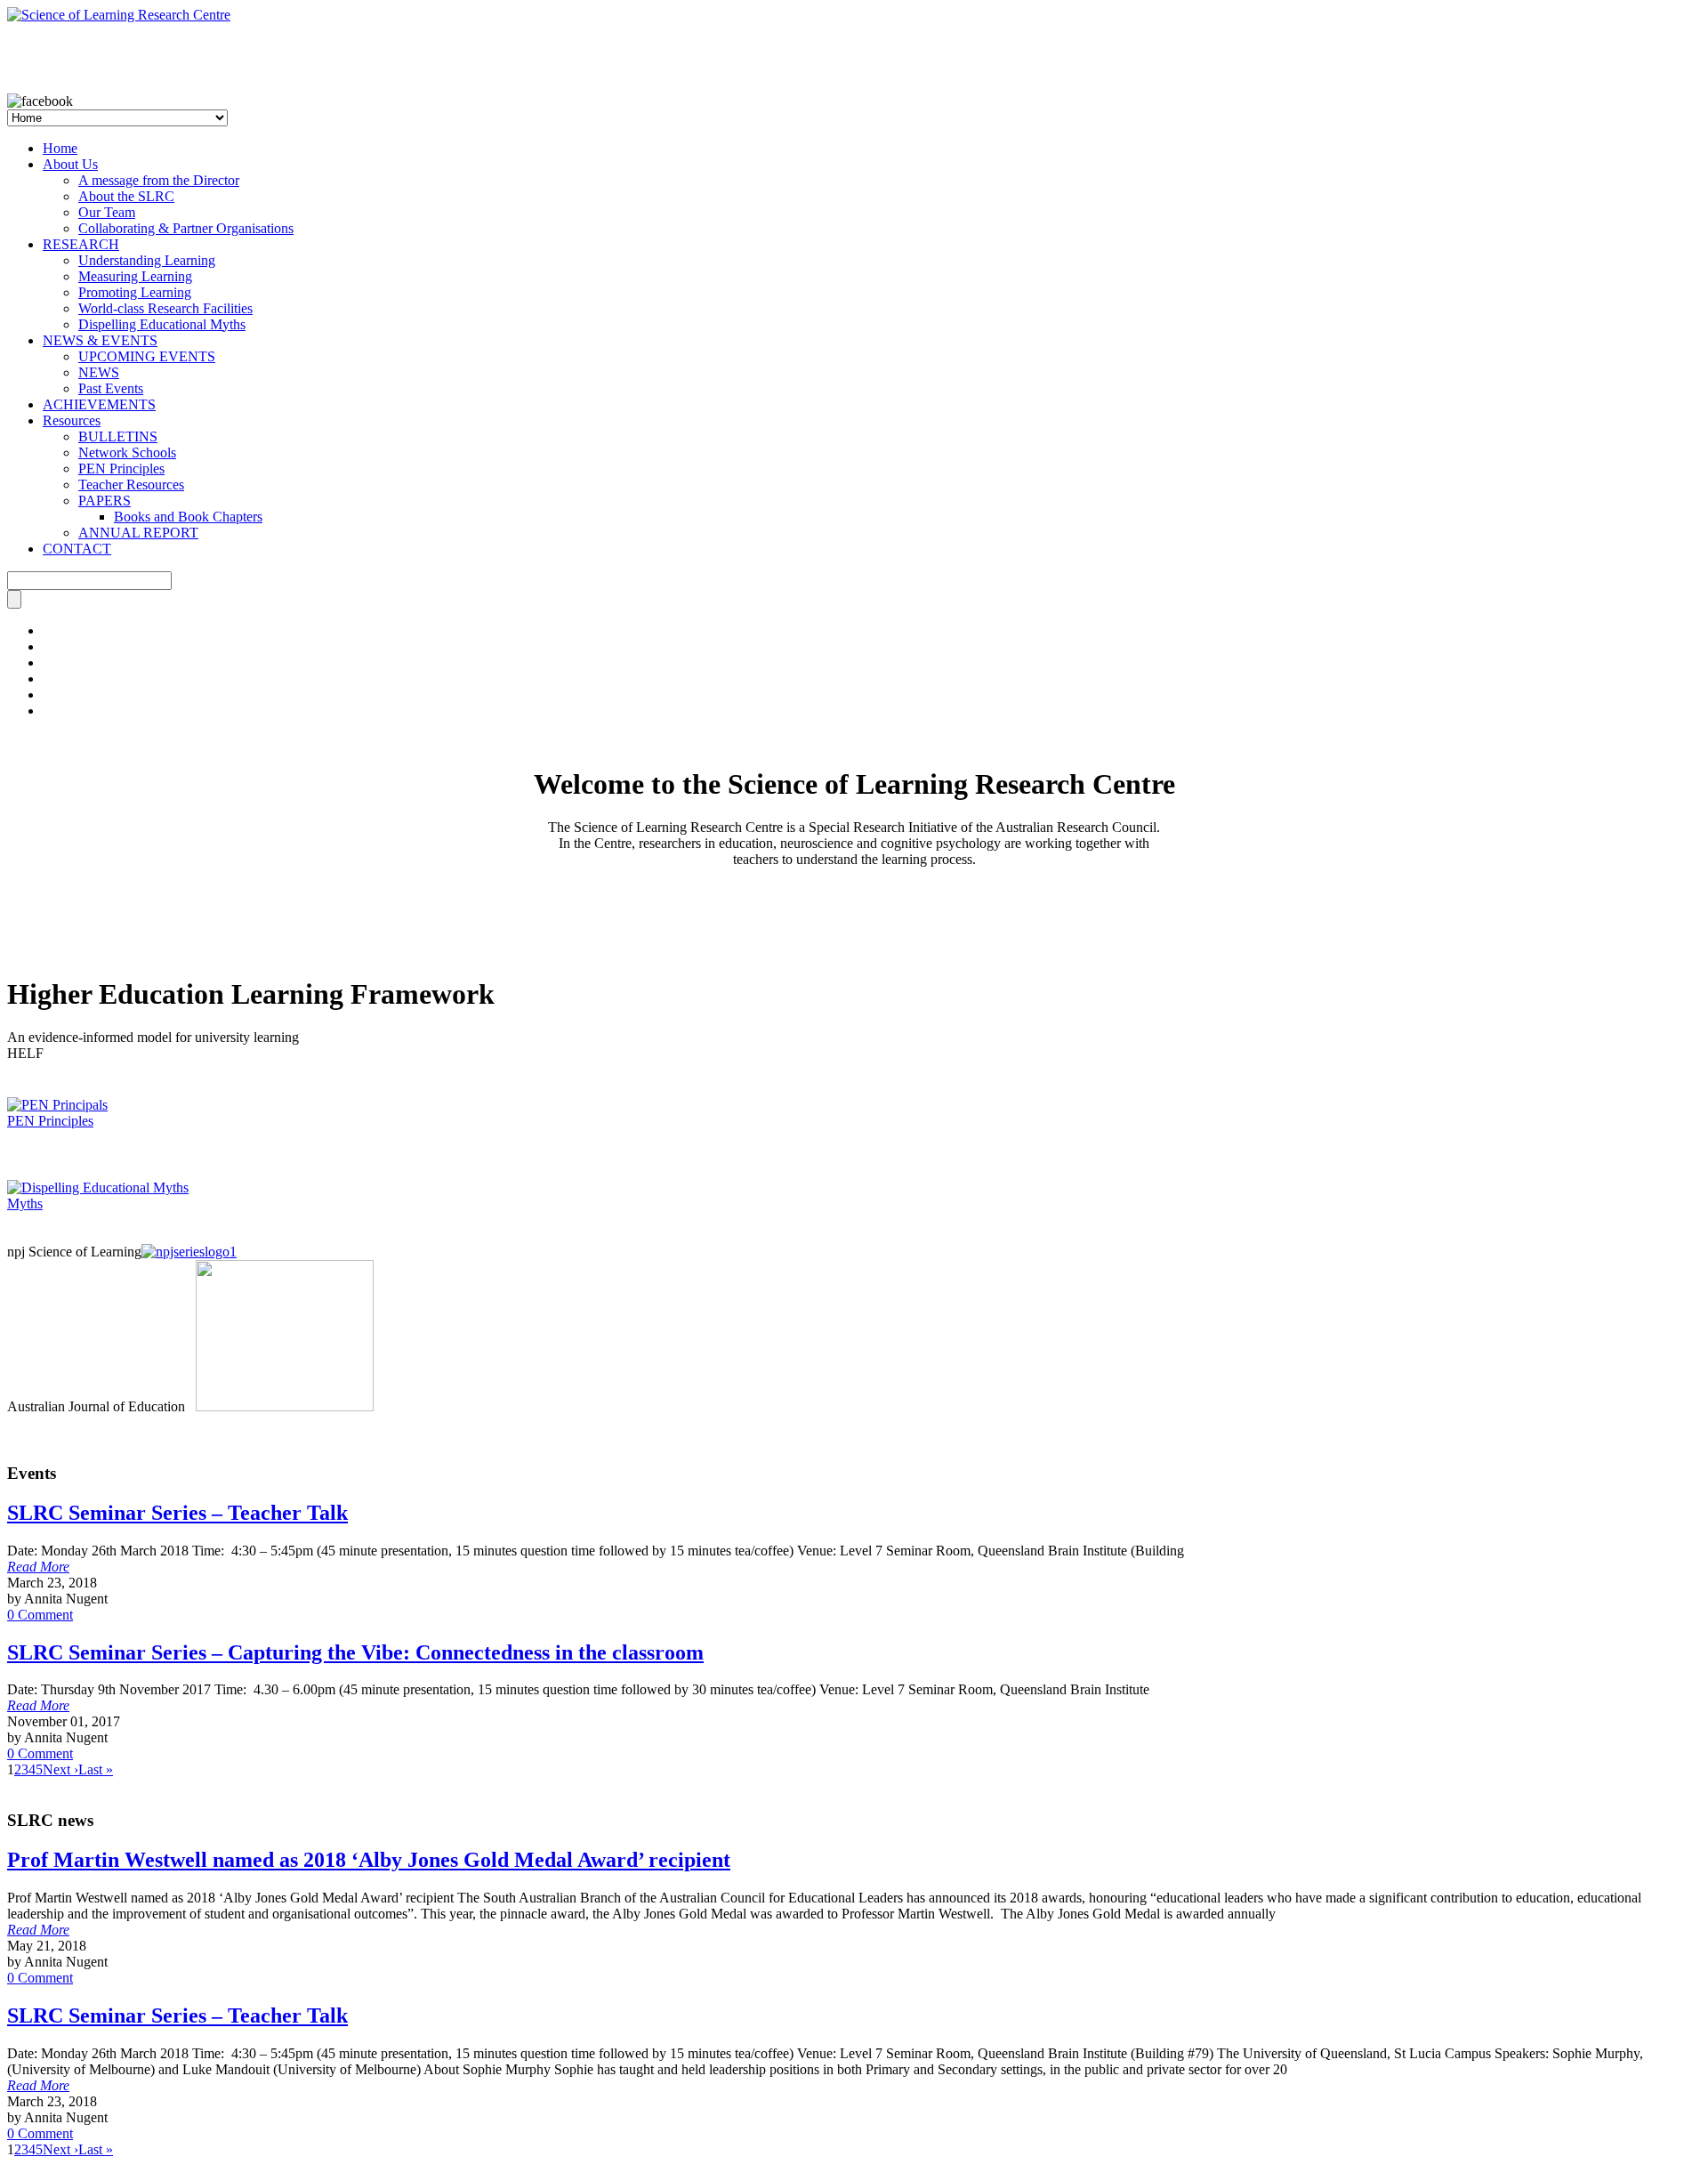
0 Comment (40, 1615)
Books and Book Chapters (188, 517)
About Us (70, 164)
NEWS (99, 372)
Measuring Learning (135, 276)
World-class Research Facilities (165, 308)
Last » (96, 1769)
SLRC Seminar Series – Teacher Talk (177, 1513)
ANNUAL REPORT (138, 533)
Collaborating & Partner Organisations (186, 228)
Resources (72, 420)
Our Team (107, 212)
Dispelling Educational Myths (162, 324)
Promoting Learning (135, 292)
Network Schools (127, 452)
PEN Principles (121, 469)
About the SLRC (126, 196)
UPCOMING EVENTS (147, 356)
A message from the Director (159, 180)
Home (60, 148)
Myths (25, 1204)
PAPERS (105, 501)
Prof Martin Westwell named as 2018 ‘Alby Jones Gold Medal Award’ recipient (369, 1860)
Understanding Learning (147, 260)
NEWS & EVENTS (100, 340)
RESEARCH (81, 244)
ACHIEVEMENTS (99, 404)
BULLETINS (118, 436)
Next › (60, 1769)
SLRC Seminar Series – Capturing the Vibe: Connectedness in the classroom (355, 1652)
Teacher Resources (131, 485)
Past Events (111, 388)
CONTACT (77, 549)
